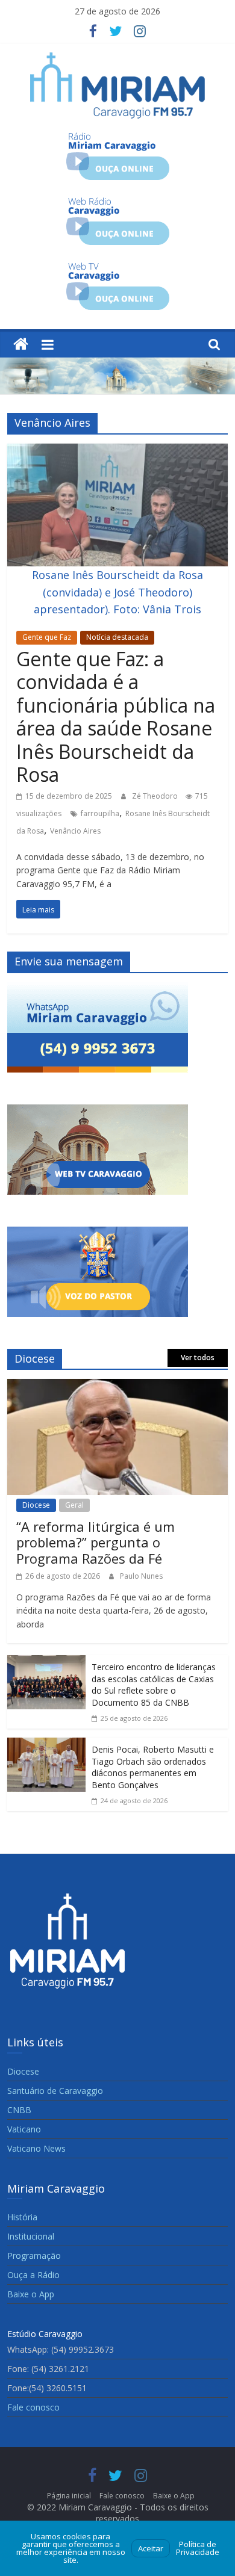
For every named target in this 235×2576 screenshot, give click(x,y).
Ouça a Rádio (33, 2275)
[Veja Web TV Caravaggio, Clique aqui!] (118, 267)
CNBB (19, 2110)
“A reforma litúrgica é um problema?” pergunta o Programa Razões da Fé (96, 1542)
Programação (34, 2256)
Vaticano (24, 2129)
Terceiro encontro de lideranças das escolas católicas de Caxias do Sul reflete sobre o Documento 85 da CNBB (154, 1685)
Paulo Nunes (141, 1576)
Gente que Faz (47, 637)
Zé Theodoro (156, 796)
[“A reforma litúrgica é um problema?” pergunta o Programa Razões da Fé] (118, 1387)
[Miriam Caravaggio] (21, 345)
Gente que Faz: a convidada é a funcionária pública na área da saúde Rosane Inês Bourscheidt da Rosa (116, 717)
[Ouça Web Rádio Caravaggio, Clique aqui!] (118, 202)
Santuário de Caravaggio (55, 2091)
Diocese (36, 1505)
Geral (74, 1505)
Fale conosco (33, 2407)
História (22, 2217)
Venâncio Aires (75, 831)
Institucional (31, 2236)
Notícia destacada (117, 637)
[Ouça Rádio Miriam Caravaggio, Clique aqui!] (118, 137)
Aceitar (151, 2548)
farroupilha (100, 813)
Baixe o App (31, 2294)
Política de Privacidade (198, 2548)
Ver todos (198, 1358)
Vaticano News (36, 2148)
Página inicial (69, 2496)
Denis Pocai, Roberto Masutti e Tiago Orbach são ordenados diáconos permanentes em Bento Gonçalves (153, 1767)
